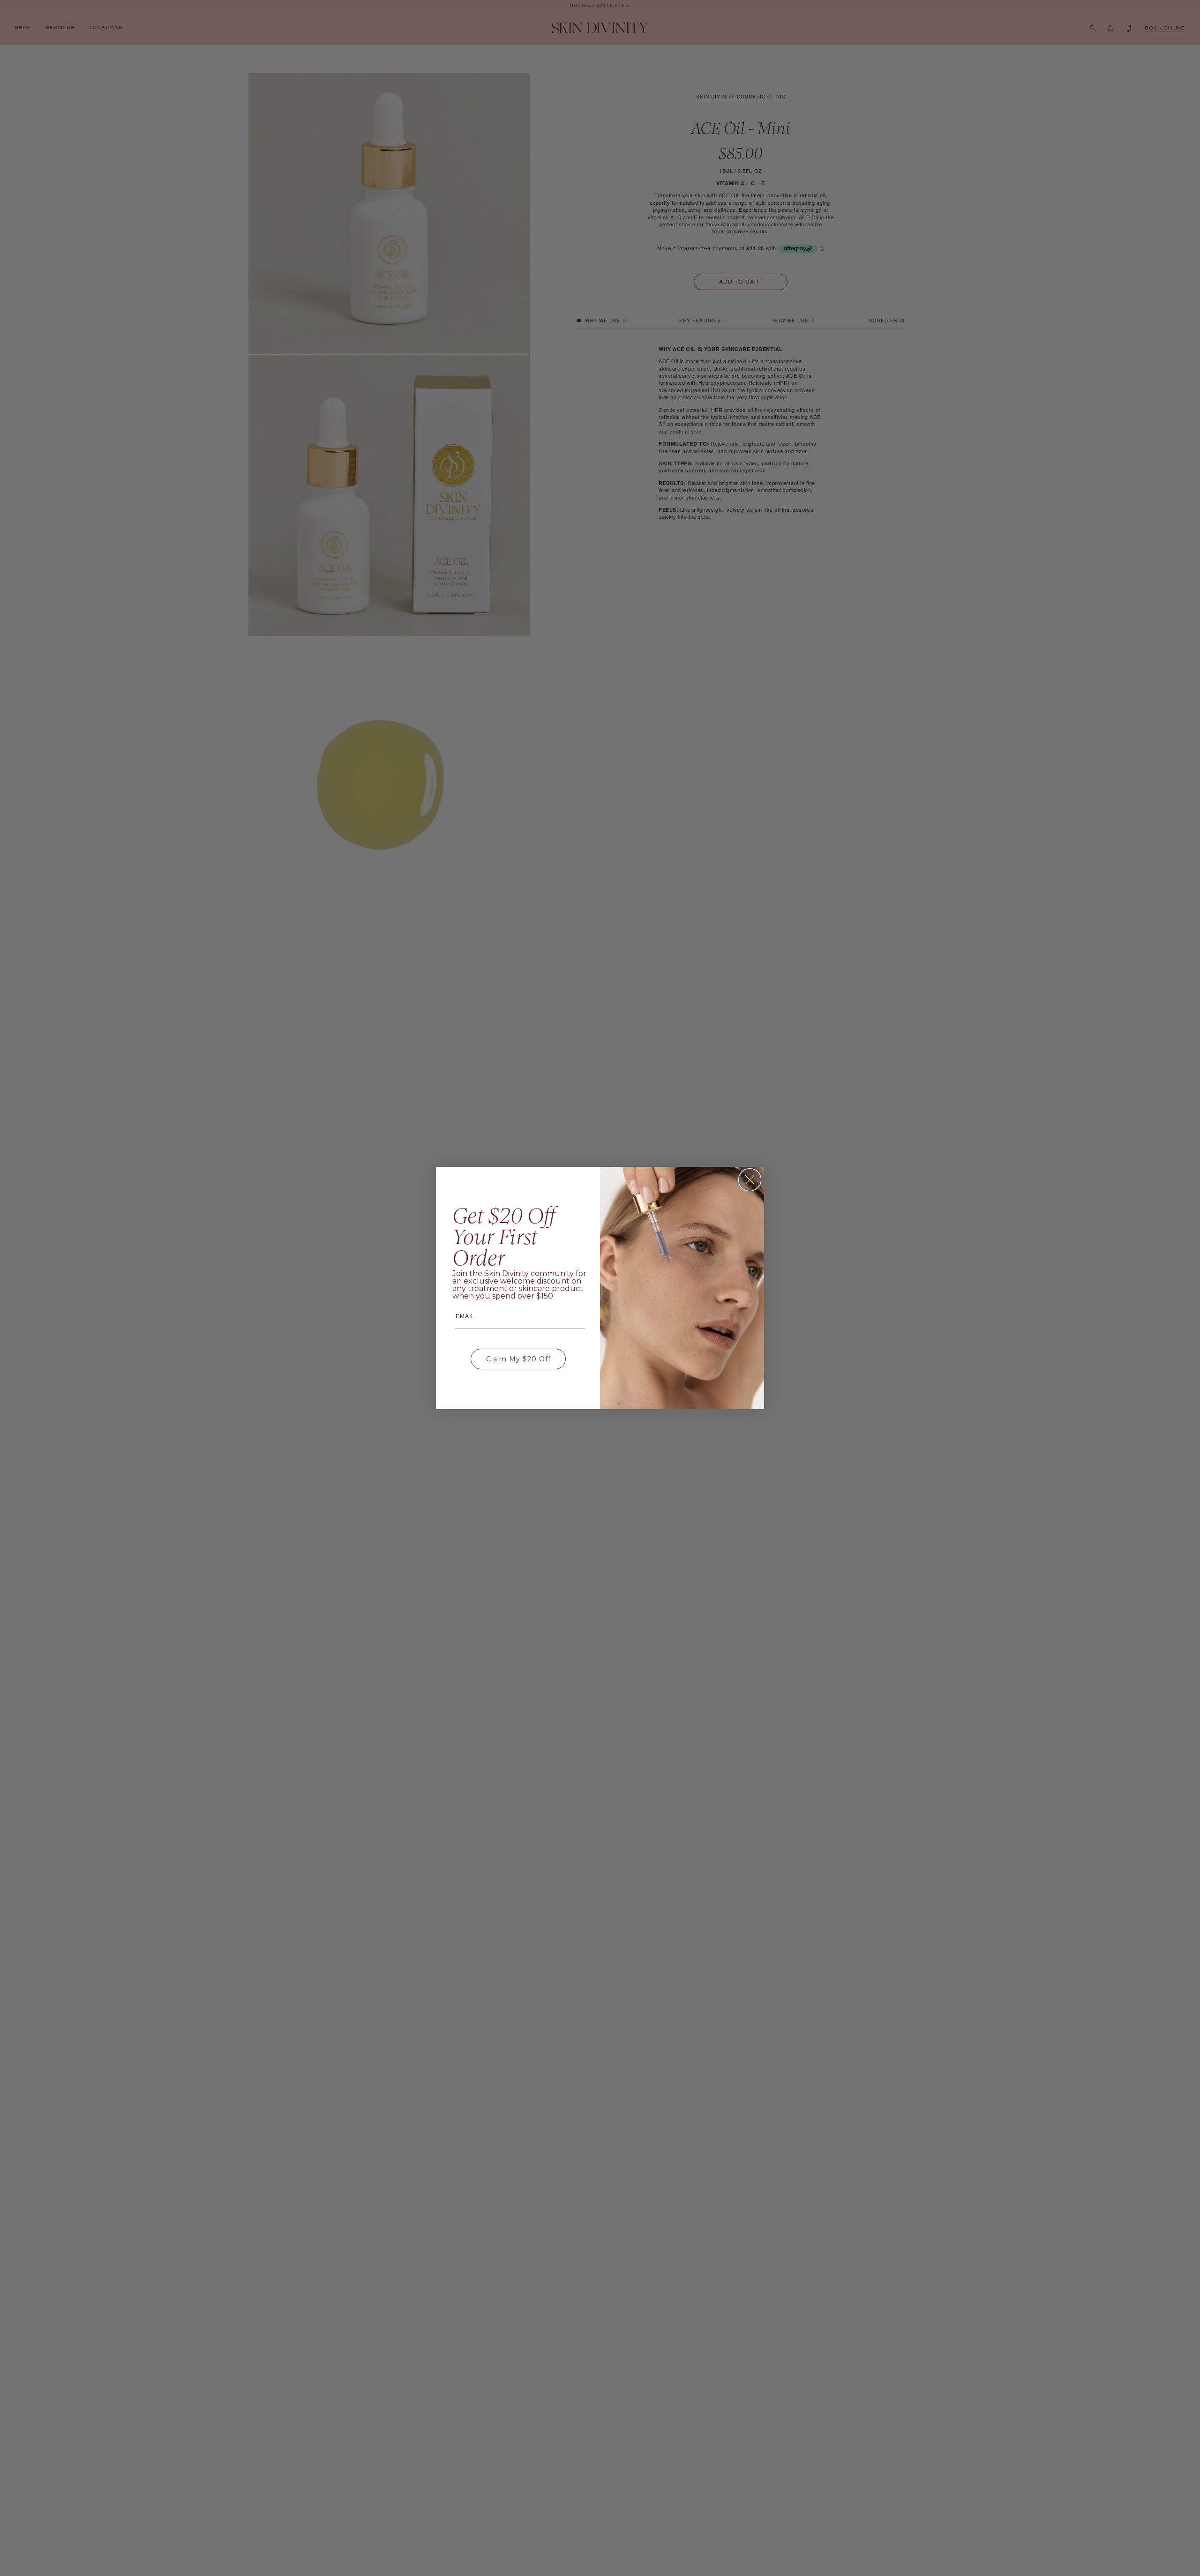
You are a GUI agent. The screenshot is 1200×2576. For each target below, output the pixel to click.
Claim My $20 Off (518, 1359)
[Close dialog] (750, 1180)
